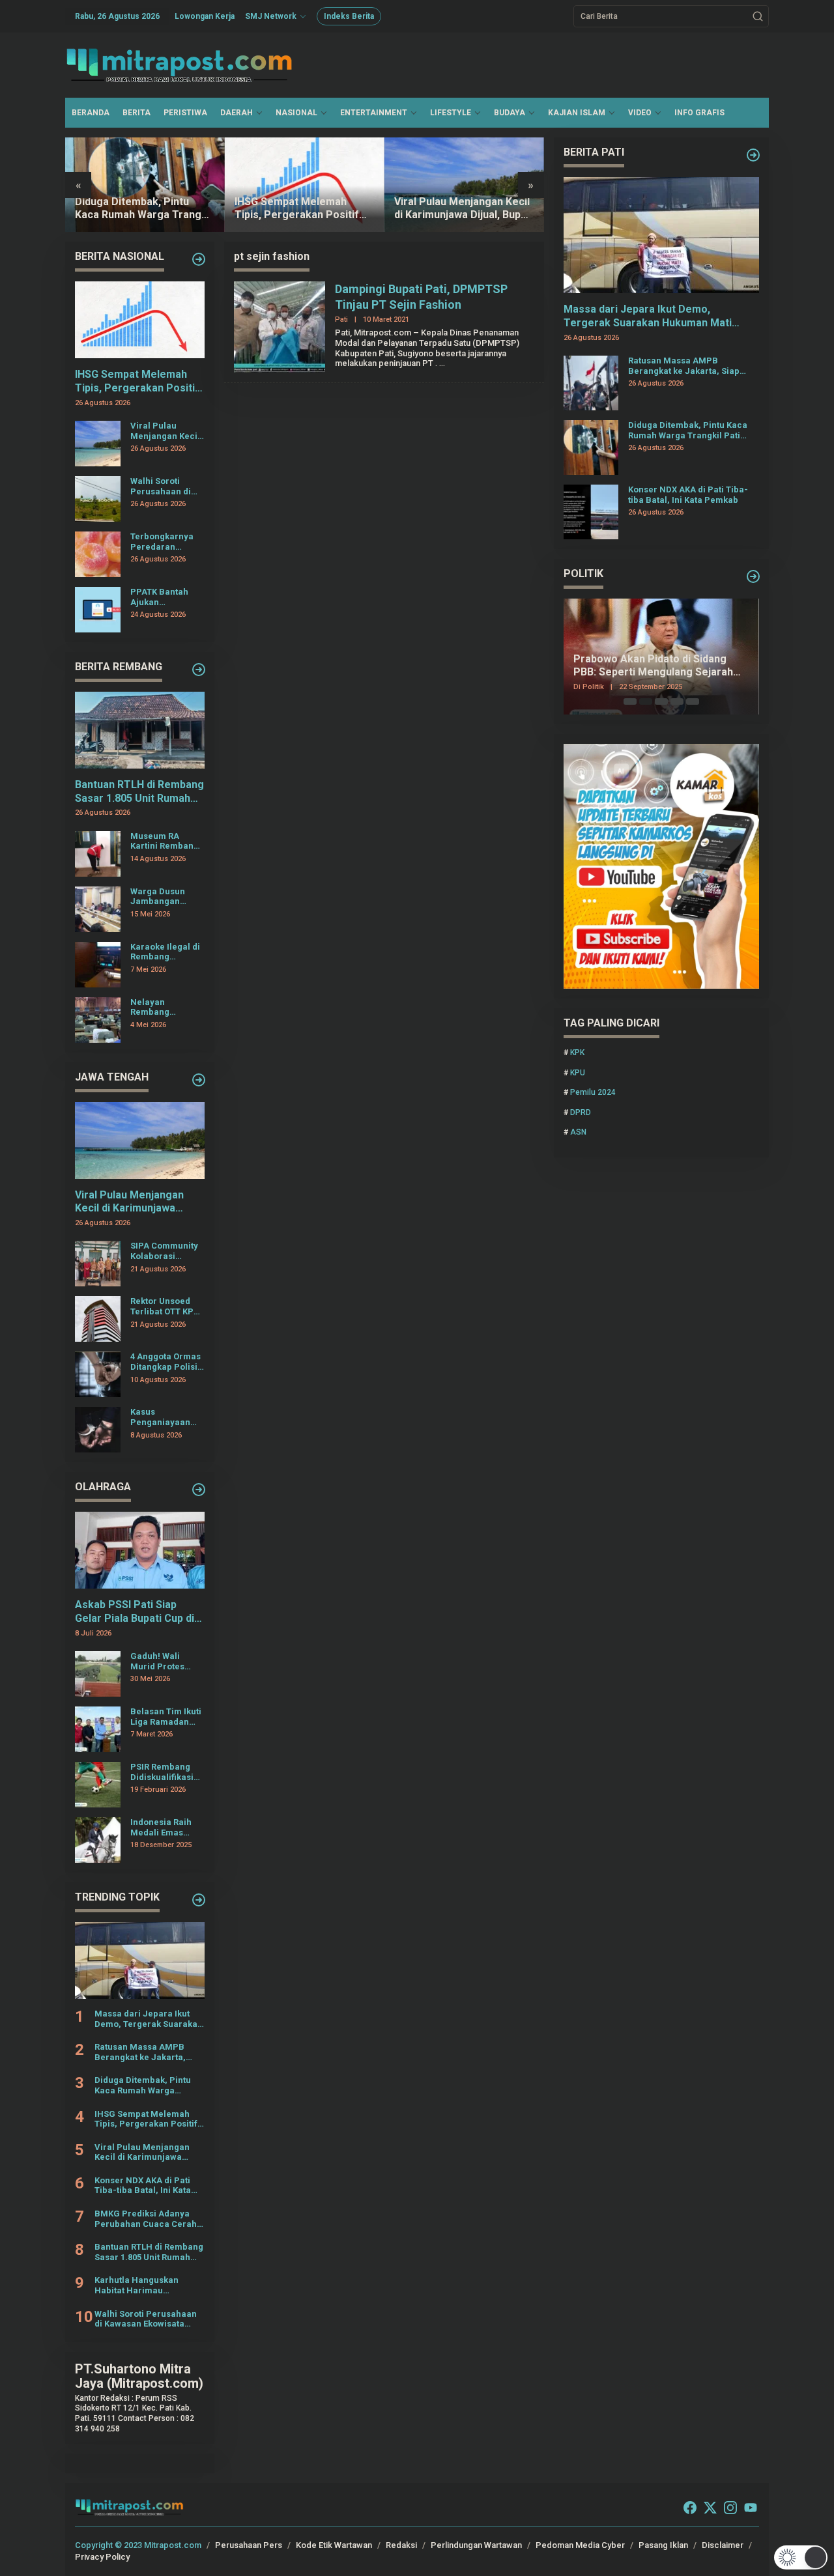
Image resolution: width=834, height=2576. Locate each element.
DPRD (581, 1112)
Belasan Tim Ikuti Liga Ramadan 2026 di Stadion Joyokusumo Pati (166, 1717)
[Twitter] (710, 2508)
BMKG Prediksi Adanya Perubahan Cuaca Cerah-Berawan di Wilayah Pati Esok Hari (148, 2219)
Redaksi (401, 2545)
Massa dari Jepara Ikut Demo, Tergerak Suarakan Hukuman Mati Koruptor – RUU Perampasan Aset (149, 2019)
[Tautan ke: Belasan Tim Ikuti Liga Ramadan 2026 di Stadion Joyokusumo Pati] (98, 1729)
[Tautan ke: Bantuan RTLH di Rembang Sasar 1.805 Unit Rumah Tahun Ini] (140, 730)
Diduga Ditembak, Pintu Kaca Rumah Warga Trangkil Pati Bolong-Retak (144, 209)
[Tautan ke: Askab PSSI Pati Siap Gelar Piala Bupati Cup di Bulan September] (140, 1550)
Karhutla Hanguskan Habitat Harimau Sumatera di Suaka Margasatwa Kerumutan (144, 2285)
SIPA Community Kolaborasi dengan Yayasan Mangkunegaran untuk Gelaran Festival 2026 (165, 1251)
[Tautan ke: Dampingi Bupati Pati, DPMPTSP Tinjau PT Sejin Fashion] (280, 326)
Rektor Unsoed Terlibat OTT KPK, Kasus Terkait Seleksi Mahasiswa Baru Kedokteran (166, 1306)
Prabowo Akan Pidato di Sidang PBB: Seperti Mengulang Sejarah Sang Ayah (653, 666)
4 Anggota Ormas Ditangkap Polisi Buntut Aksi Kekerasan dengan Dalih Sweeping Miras (165, 1362)
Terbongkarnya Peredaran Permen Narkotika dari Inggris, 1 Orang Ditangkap (163, 542)
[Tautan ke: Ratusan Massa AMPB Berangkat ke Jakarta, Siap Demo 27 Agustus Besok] (591, 382)
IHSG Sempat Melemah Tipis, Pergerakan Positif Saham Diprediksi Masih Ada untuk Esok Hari (304, 209)
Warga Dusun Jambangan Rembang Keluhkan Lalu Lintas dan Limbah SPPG (159, 897)
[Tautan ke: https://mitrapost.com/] (199, 1900)
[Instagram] (730, 2508)
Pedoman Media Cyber (580, 2545)
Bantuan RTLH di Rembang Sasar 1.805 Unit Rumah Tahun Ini (139, 792)
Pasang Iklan (663, 2545)
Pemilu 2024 (593, 1092)
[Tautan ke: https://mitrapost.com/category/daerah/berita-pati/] (753, 155)
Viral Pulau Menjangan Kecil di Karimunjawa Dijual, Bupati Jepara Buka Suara (464, 209)
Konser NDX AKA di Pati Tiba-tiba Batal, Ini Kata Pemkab (143, 2186)
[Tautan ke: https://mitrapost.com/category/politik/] (753, 576)
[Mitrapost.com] (179, 64)
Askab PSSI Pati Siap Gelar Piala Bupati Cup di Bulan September (135, 1612)
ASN (578, 1132)
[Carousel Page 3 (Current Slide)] (661, 701)
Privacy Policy (102, 2557)
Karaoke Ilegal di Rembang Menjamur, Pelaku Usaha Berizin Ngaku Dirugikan (165, 952)
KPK (577, 1053)
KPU (578, 1073)
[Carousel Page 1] (630, 701)
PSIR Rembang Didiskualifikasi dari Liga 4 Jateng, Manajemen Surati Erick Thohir (162, 1772)
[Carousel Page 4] (677, 701)
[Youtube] (751, 2508)
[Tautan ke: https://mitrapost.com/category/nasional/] (199, 259)
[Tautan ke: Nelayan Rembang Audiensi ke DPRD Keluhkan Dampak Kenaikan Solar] (98, 1019)
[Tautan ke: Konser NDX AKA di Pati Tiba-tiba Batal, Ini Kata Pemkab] (591, 511)
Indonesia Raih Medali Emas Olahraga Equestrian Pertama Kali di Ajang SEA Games (167, 1827)
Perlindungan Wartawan (476, 2545)
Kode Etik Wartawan (334, 2545)
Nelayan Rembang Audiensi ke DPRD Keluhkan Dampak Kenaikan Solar (167, 1007)
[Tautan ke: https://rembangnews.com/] (199, 670)
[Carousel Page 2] (646, 701)
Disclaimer (723, 2545)
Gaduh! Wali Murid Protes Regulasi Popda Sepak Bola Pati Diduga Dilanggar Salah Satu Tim (166, 1661)
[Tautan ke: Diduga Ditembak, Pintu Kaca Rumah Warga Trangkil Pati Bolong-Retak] (145, 185)
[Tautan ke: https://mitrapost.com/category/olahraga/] (199, 1490)
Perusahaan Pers (249, 2545)
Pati (341, 319)
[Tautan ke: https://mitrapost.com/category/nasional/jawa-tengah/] (199, 1080)
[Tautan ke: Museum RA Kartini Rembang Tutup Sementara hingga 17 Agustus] (98, 853)
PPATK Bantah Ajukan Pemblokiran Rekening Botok (162, 597)
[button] (758, 16)
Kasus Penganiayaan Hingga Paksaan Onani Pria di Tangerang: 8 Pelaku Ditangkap (166, 1417)
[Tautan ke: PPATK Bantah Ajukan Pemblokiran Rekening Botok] (98, 609)
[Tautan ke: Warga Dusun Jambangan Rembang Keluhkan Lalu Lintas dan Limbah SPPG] (98, 909)
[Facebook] (690, 2508)
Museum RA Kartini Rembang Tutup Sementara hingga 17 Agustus (166, 841)
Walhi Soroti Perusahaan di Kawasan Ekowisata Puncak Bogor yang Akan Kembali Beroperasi (161, 486)
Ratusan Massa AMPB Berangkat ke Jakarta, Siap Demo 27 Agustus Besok (140, 2052)
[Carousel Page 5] (693, 701)
